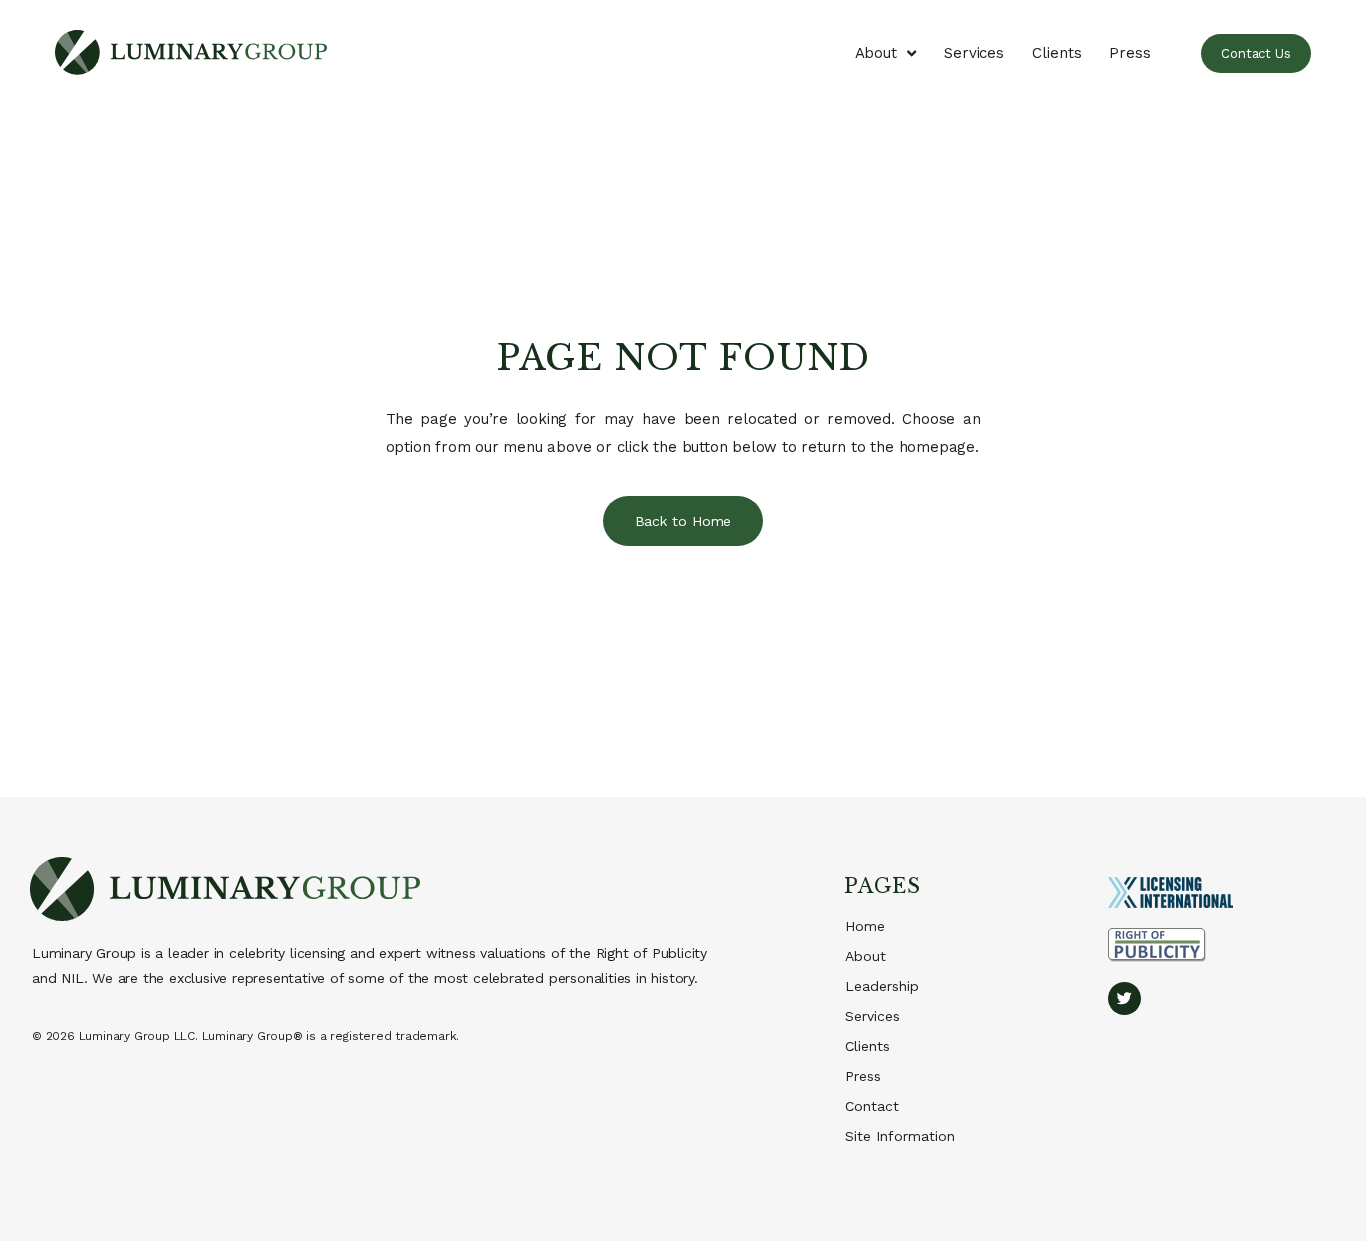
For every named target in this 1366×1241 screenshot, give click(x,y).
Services (974, 53)
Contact (872, 1106)
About (876, 53)
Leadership (882, 986)
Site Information (900, 1136)
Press (1130, 53)
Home (865, 926)
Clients (1056, 53)
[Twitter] (1124, 998)
